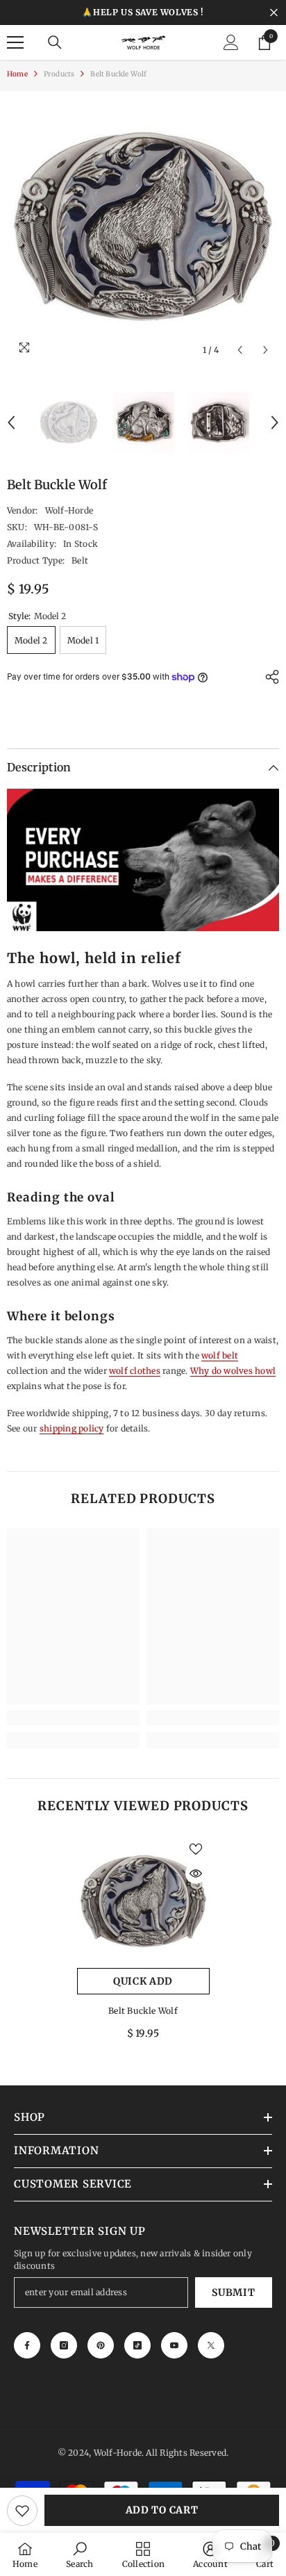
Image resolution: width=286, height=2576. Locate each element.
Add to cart (162, 2510)
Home (17, 74)
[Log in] (231, 42)
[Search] (55, 42)
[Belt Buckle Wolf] (143, 1902)
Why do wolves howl (233, 1371)
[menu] (15, 42)
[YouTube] (174, 2345)
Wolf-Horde (69, 510)
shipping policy (72, 1428)
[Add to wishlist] (22, 2511)
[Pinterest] (101, 2345)
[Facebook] (27, 2345)
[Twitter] (211, 2345)
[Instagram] (64, 2345)
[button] (240, 350)
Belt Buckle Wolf (143, 2011)
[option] (143, 227)
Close (274, 13)
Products (59, 74)
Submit (233, 2292)
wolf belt (220, 1355)
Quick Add (143, 1981)
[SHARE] (269, 677)
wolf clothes (135, 1371)
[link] (73, 1718)
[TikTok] (137, 2345)
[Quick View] (196, 1873)
